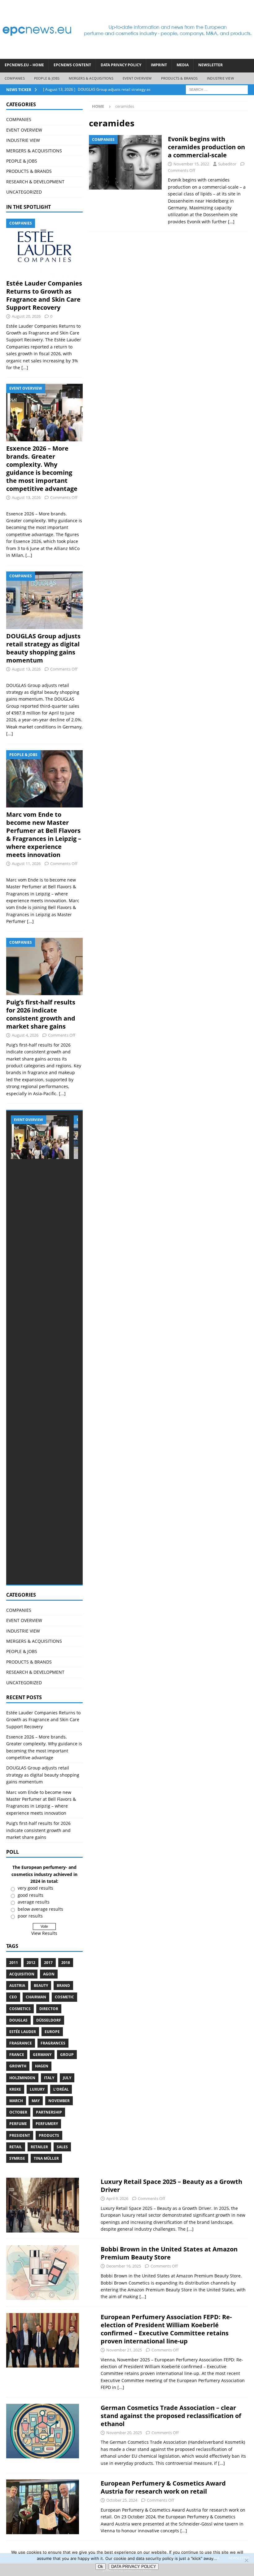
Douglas (18, 2020)
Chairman (36, 1997)
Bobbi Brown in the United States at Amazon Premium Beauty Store (169, 2253)
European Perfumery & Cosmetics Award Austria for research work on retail (163, 2487)
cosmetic (64, 1997)
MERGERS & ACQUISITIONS (91, 78)
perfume (18, 2124)
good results (31, 1895)
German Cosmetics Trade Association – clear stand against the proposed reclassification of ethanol (171, 2416)
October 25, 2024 (122, 2500)
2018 (66, 1963)
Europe (52, 2032)
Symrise (17, 2158)
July (67, 2078)
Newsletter (210, 65)
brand (63, 1986)
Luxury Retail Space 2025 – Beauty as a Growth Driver (171, 2186)
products (49, 2135)
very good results (35, 1888)
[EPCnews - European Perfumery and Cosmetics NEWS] (127, 55)
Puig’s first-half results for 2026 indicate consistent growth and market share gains (41, 1014)
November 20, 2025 (124, 2433)
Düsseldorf (49, 2020)
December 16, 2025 (124, 2266)
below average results (40, 1909)
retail (16, 2147)
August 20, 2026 (26, 316)
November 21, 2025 (124, 2350)
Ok (101, 2567)
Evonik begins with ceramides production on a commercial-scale (206, 147)
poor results (30, 1916)
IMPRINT (159, 65)
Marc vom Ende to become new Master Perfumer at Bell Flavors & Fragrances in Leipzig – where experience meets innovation (44, 835)
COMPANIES (15, 78)
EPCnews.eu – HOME (24, 65)
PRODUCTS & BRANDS (179, 78)
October (18, 2112)
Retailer (39, 2147)
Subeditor (227, 164)
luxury (37, 2089)
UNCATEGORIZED (24, 192)
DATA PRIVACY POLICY (121, 65)
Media (183, 65)
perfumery (47, 2124)
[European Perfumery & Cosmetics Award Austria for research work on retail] (43, 2507)
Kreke (15, 2089)
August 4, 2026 (25, 1035)
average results (34, 1902)
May (36, 2101)
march (16, 2101)
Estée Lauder (23, 2032)
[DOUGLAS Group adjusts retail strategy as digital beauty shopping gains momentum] (44, 600)
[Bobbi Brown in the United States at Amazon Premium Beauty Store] (43, 2273)
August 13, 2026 (26, 497)
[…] (231, 222)
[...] (25, 367)
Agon (49, 1974)
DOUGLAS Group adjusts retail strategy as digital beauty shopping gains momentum (43, 648)
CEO (13, 1997)
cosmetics (20, 2009)
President (20, 2135)
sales (62, 2147)
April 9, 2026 (117, 2198)
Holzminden (22, 2078)
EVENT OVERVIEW (137, 78)
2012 (31, 1963)
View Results (44, 1933)
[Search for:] (217, 89)
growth (18, 2066)
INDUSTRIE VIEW (220, 78)
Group (67, 2055)
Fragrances (53, 2043)
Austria (17, 1986)
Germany (42, 2055)
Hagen (42, 2066)
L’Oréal (61, 2089)
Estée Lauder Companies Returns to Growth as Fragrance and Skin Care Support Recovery (44, 295)
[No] (246, 2560)
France (17, 2055)
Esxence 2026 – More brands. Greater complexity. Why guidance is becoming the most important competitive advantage (42, 468)
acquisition (22, 1974)
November (59, 2101)
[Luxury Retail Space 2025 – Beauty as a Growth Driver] (43, 2205)
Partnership (49, 2112)
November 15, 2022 (191, 164)
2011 (14, 1963)
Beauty (41, 1986)
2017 (48, 1963)
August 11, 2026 (26, 864)
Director (49, 2009)
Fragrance (21, 2043)
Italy (49, 2078)
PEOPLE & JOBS (47, 78)
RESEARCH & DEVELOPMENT (35, 182)
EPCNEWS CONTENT (72, 65)
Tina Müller (46, 2158)
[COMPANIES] (125, 162)
